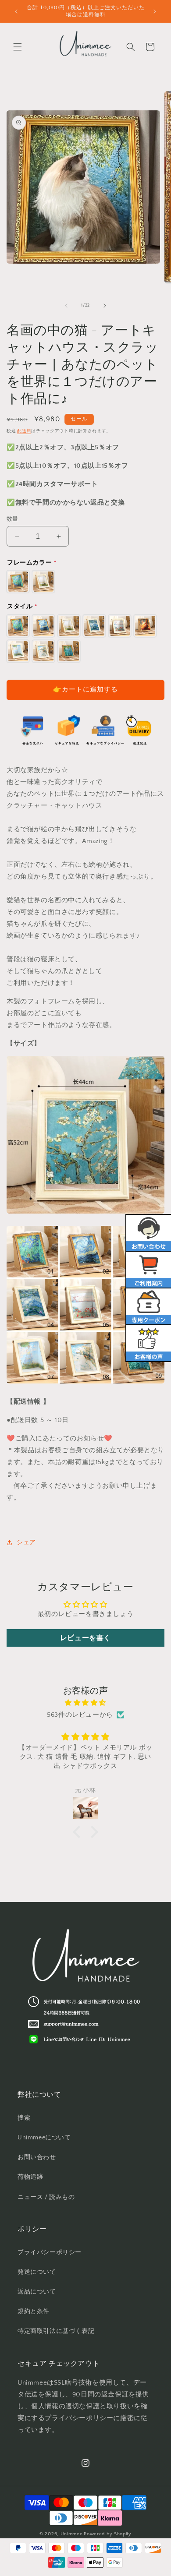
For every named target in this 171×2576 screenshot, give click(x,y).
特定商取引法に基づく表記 (56, 2331)
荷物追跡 (30, 2177)
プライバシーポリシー (50, 2252)
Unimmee (72, 2534)
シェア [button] (26, 1542)
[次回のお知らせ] (155, 11)
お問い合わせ (37, 2157)
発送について (37, 2272)
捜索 (24, 2118)
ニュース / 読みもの (46, 2197)
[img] (85, 1703)
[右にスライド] (105, 306)
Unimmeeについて (44, 2138)
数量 (12, 519)
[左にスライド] (66, 306)
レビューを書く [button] (85, 1638)
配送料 (24, 431)
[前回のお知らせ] (16, 11)
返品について (37, 2292)
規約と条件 (34, 2311)
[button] (18, 47)
